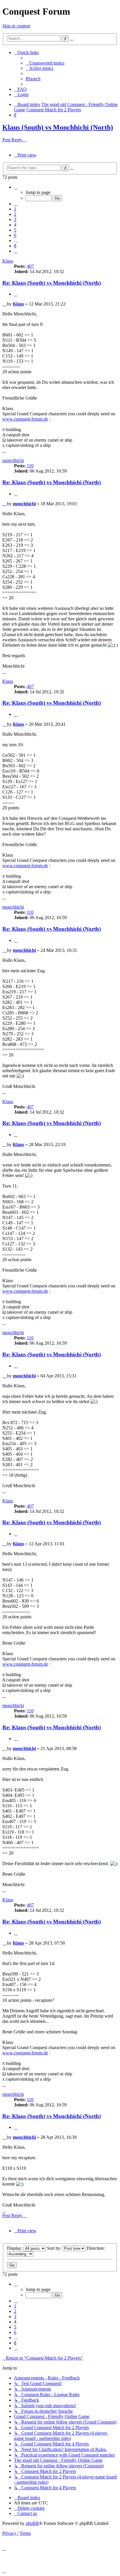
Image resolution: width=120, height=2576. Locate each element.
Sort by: (55, 2248)
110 (30, 466)
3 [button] (15, 219)
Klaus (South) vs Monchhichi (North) (58, 127)
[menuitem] (45, 63)
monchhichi (13, 460)
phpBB (32, 2523)
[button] (16, 187)
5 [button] (15, 230)
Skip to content (16, 26)
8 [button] (15, 246)
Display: (15, 2248)
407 (30, 266)
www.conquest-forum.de (25, 419)
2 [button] (15, 214)
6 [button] (15, 235)
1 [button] (15, 209)
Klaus (8, 261)
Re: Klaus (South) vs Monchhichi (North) (52, 283)
